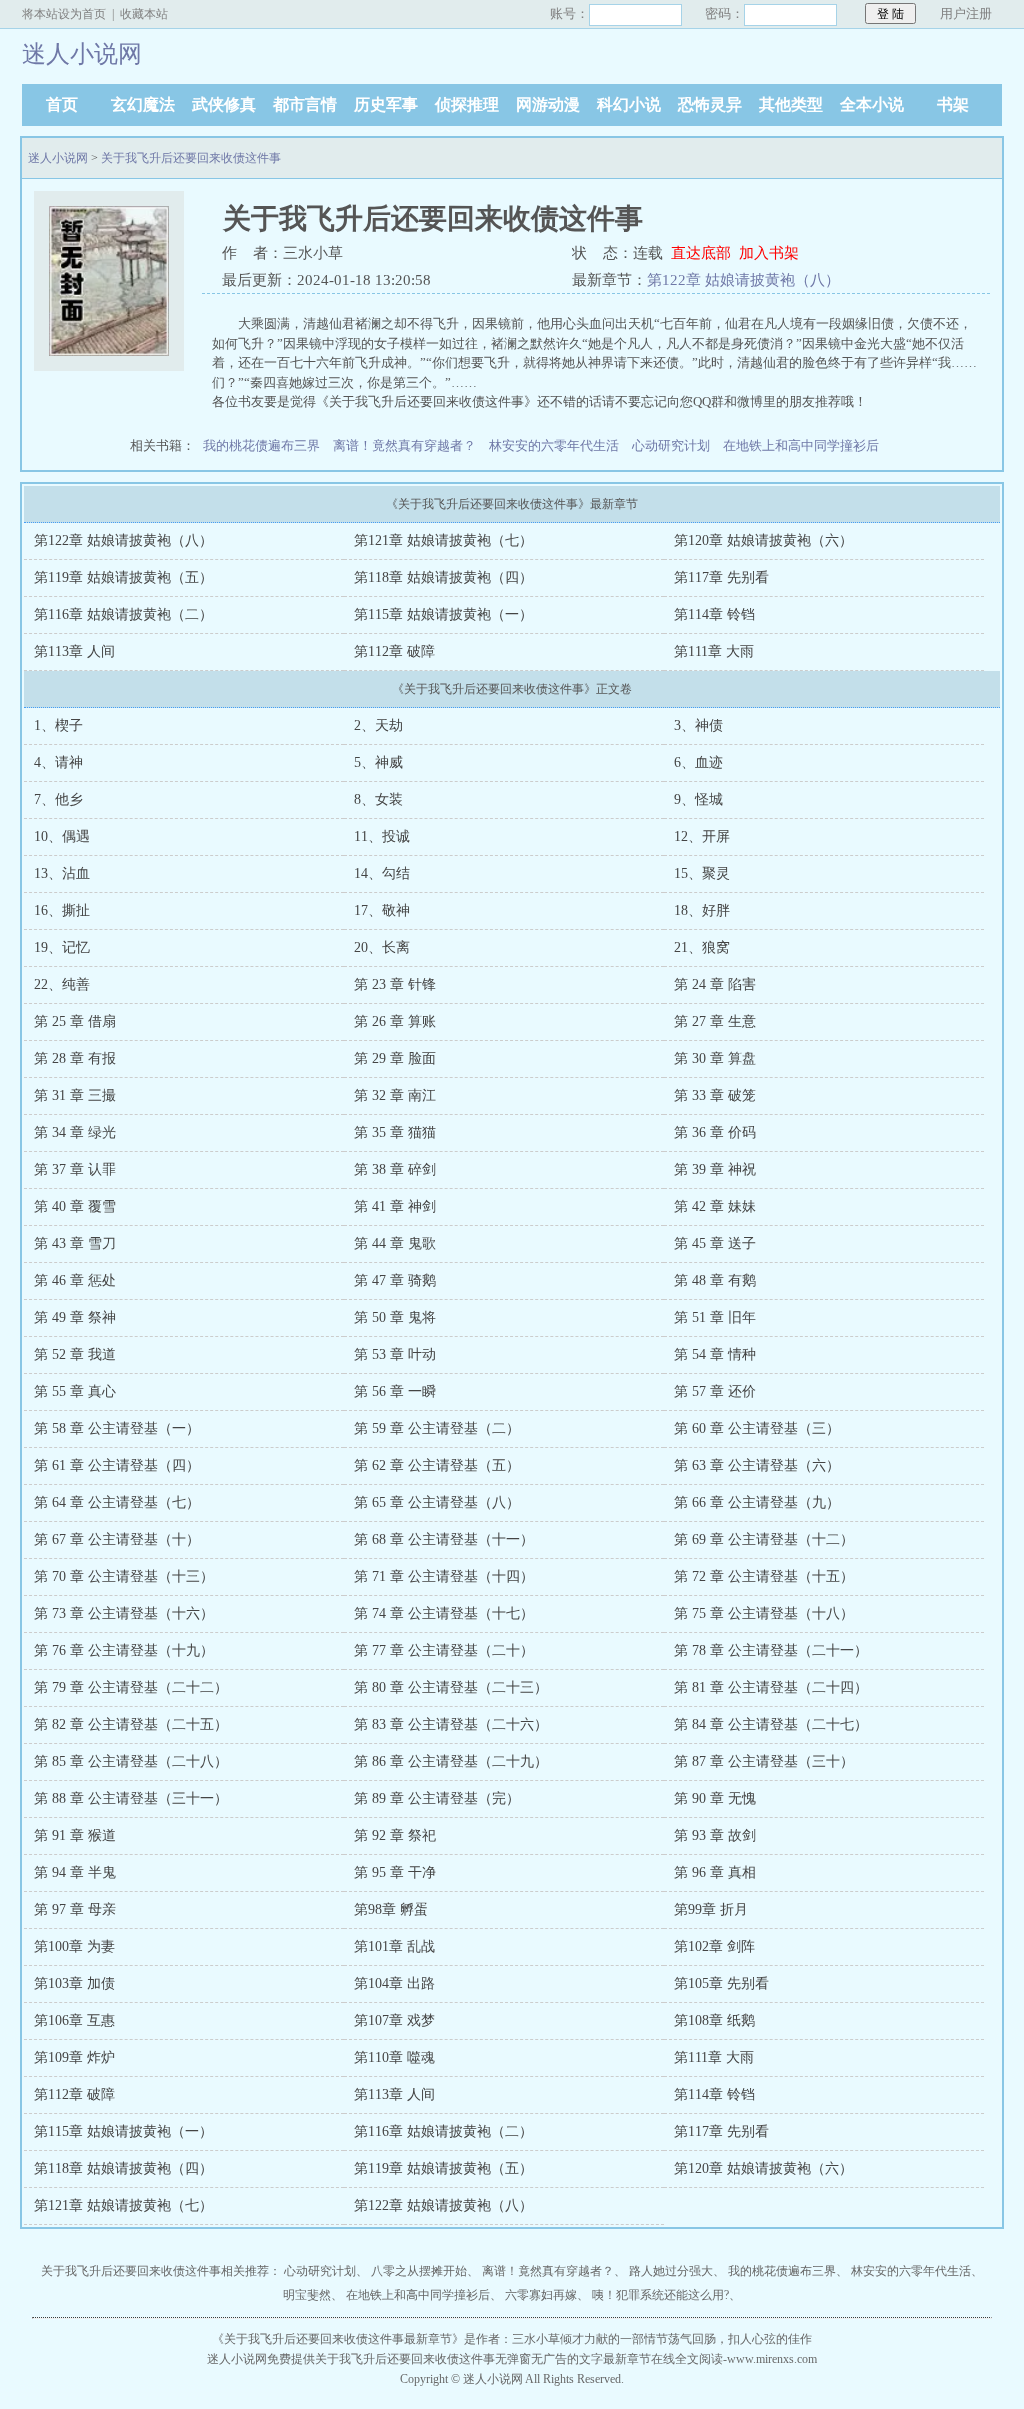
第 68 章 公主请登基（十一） (444, 1539)
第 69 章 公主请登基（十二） (764, 1539)
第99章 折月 (711, 1909)
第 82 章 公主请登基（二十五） (131, 1724)
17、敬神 (382, 910)
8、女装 (378, 799)
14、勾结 (382, 873)
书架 (953, 104)
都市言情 (305, 104)
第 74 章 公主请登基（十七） (444, 1613)
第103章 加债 (74, 1983)
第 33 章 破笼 (715, 1095)
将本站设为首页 (64, 14)
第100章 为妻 (74, 1946)
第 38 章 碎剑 (395, 1169)
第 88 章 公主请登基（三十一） (131, 1798)
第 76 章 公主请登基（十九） (124, 1650)
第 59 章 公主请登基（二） (437, 1428)
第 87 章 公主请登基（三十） (764, 1761)
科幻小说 (629, 104)
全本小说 (872, 104)
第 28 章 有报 (75, 1058)
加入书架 (769, 253)
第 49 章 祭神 (75, 1317)
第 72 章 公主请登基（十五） (764, 1576)
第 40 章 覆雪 (75, 1206)
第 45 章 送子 (715, 1243)
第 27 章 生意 (715, 1021)
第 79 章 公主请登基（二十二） (131, 1687)
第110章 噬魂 (394, 2057)
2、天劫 (378, 725)
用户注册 (966, 13)
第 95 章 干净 (395, 1872)
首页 (62, 104)
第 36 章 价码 (715, 1132)
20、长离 (382, 947)
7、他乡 (58, 799)
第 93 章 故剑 (715, 1835)
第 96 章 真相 (715, 1872)
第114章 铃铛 (714, 614)
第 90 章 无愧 (715, 1798)
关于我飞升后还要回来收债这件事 (191, 158)
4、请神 (58, 762)
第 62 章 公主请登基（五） (437, 1465)
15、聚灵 (702, 873)
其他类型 (791, 104)
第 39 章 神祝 (715, 1169)
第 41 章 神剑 (395, 1206)
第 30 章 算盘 (715, 1058)
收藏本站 (144, 14)
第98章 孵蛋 (391, 1909)
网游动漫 (548, 104)
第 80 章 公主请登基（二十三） (451, 1687)
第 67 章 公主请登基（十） (117, 1539)
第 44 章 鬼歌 (395, 1243)
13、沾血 (62, 873)
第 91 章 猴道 (75, 1835)
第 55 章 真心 (75, 1391)
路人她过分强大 (671, 2271)
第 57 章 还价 (715, 1391)
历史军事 (386, 104)
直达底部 (701, 253)
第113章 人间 (74, 651)
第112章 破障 (394, 651)
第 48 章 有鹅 (715, 1280)
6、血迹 (698, 762)
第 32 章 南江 (395, 1095)
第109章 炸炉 (74, 2057)
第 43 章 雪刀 (75, 1243)
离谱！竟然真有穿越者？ (404, 445)
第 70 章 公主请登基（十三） (124, 1576)
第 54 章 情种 (715, 1354)
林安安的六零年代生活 (554, 445)
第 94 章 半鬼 (75, 1872)
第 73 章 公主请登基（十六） (124, 1613)
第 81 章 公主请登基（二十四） (771, 1687)
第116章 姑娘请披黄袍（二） (123, 614)
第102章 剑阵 (714, 1946)
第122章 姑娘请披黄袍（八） (743, 280)
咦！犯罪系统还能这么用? (660, 2295)
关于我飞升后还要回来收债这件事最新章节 (338, 2339)
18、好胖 (702, 910)
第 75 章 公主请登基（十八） (764, 1613)
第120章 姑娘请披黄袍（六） (763, 540)
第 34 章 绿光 (75, 1132)
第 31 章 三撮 (75, 1095)
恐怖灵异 (710, 104)
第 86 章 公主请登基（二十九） (451, 1761)
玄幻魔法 (143, 104)
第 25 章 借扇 (75, 1021)
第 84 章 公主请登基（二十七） (771, 1724)
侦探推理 (467, 104)
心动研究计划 (671, 445)
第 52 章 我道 (75, 1354)
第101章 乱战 (394, 1946)
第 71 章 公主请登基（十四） (444, 1576)
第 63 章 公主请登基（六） (757, 1465)
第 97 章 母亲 (75, 1909)
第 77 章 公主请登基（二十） (444, 1650)
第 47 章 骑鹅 (395, 1280)
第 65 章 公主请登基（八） (437, 1502)
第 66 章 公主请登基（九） (757, 1502)
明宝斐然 (307, 2295)
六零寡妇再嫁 (541, 2295)
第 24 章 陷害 (715, 984)
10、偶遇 (62, 836)
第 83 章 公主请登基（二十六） (451, 1724)
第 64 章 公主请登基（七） (117, 1502)
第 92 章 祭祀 (395, 1835)
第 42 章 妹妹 (715, 1206)
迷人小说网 (58, 158)
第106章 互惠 (74, 2020)
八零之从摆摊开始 (419, 2271)
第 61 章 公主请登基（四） (117, 1465)
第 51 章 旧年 (715, 1317)
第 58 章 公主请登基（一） (117, 1428)
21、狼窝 (702, 947)
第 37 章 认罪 (75, 1169)
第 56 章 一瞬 (395, 1391)
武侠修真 (224, 104)
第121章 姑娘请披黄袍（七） (443, 540)
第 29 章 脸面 (395, 1058)
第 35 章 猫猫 (395, 1132)
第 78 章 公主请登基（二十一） (771, 1650)
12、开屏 (702, 836)
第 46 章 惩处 (75, 1280)
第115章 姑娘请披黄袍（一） (443, 614)
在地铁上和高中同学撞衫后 (801, 445)
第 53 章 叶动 (395, 1354)
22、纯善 (62, 984)
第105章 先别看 (721, 1983)
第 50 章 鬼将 (395, 1317)
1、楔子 (58, 725)
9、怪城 (698, 799)
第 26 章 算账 (395, 1021)
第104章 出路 (394, 1983)
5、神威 (378, 762)
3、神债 (698, 725)
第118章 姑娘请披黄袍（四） (443, 577)
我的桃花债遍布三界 (261, 445)
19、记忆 (62, 947)
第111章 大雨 (714, 651)
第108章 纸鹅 (714, 2020)
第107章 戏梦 (394, 2020)
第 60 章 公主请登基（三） (757, 1428)
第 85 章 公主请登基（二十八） (131, 1761)
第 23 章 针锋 (395, 984)
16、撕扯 (62, 910)
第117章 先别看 (721, 577)
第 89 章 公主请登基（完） (437, 1798)
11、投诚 (382, 836)
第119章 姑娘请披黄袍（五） (123, 577)
